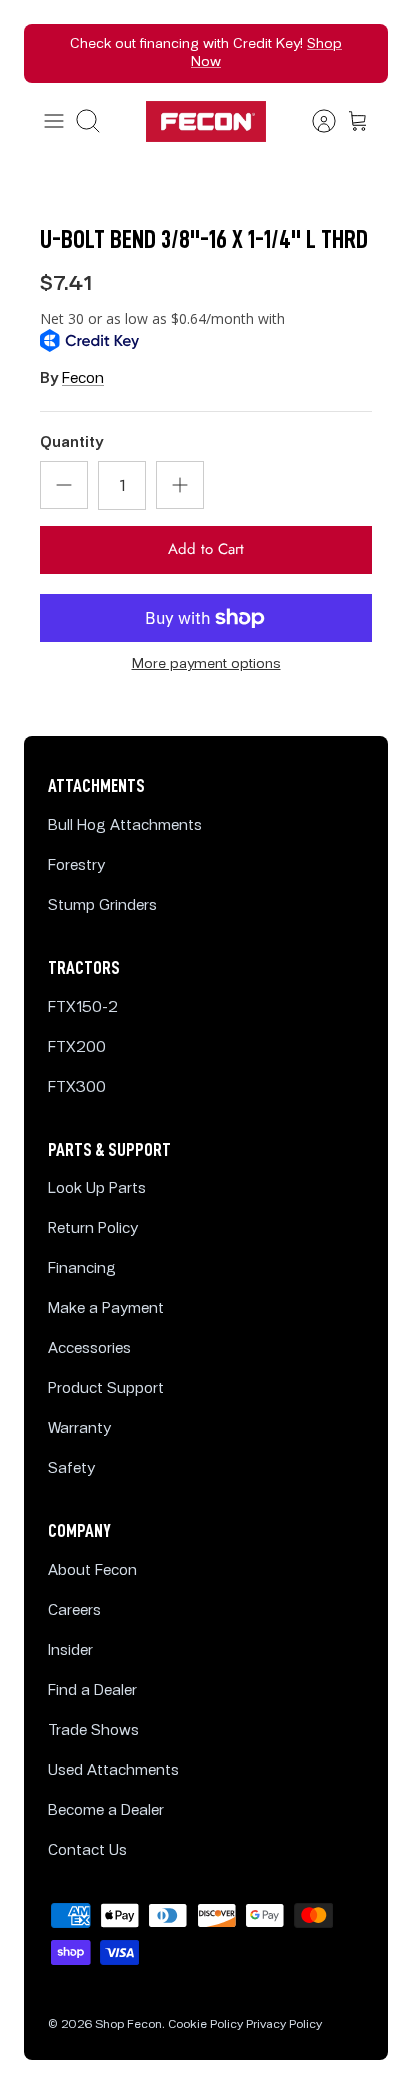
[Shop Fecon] (206, 121)
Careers (74, 1610)
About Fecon (92, 1570)
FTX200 (77, 1047)
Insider (70, 1650)
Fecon (83, 378)
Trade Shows (93, 1730)
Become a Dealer (106, 1810)
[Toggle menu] (54, 121)
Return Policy (93, 1228)
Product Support (106, 1388)
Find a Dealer (92, 1690)
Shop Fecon (128, 2024)
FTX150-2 (83, 1007)
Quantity (71, 442)
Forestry (76, 865)
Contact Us (87, 1850)
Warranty (79, 1428)
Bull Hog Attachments (125, 825)
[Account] (314, 121)
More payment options (206, 664)
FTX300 (77, 1087)
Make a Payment (106, 1308)
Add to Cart (206, 549)
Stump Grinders (102, 905)
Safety (71, 1468)
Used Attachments (113, 1770)
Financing (82, 1268)
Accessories (89, 1348)
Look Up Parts (97, 1188)
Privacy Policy (284, 2024)
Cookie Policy (205, 2024)
